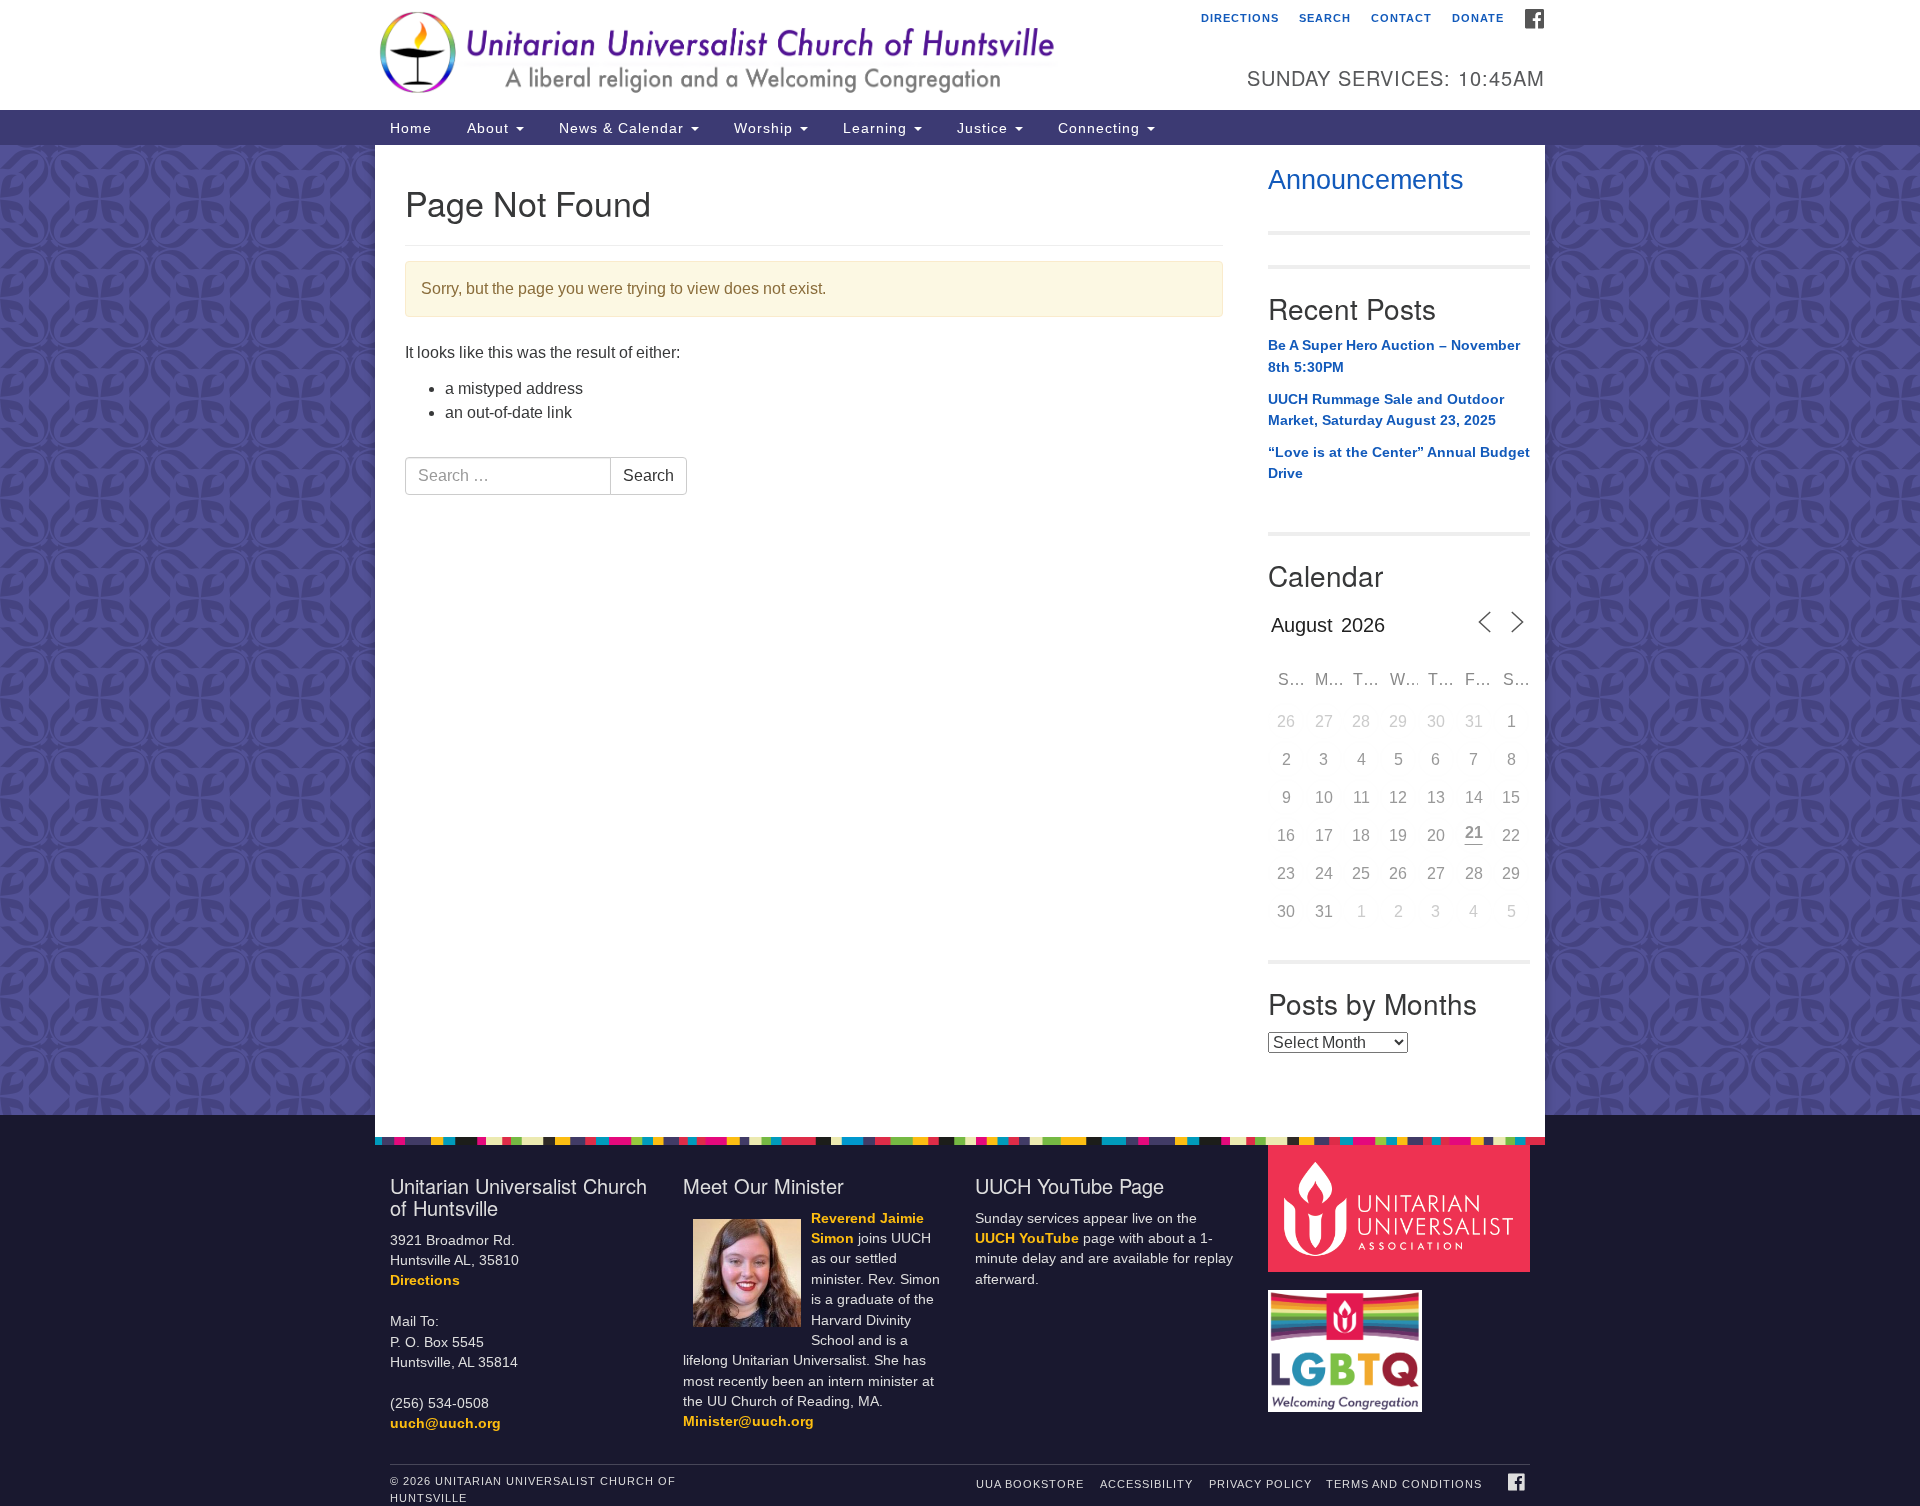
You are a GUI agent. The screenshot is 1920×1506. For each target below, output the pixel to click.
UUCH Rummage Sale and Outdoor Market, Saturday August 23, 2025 (1386, 410)
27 (1324, 721)
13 (1436, 797)
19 (1398, 835)
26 (1286, 721)
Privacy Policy (1260, 1484)
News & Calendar (621, 128)
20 (1436, 835)
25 (1361, 873)
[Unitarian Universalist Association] (1402, 1207)
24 (1324, 873)
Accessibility (1146, 1484)
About (488, 128)
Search (1325, 18)
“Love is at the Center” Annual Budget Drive (1399, 463)
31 (1474, 721)
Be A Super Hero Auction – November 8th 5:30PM (1394, 356)
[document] (960, 630)
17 (1324, 835)
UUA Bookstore (1030, 1484)
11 (1361, 797)
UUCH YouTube (1027, 1238)
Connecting (1099, 128)
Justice (982, 128)
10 (1324, 797)
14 (1474, 797)
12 (1398, 797)
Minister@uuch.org (748, 1421)
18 (1361, 835)
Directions (1240, 18)
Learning (875, 128)
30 (1436, 721)
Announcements (1366, 180)
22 (1511, 835)
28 (1361, 721)
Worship (763, 128)
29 (1398, 721)
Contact (1401, 18)
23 (1286, 873)
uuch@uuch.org (445, 1423)
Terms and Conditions (1404, 1484)
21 (1474, 832)
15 (1511, 797)
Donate (1478, 18)
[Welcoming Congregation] (1348, 1341)
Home (411, 128)
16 (1286, 835)
